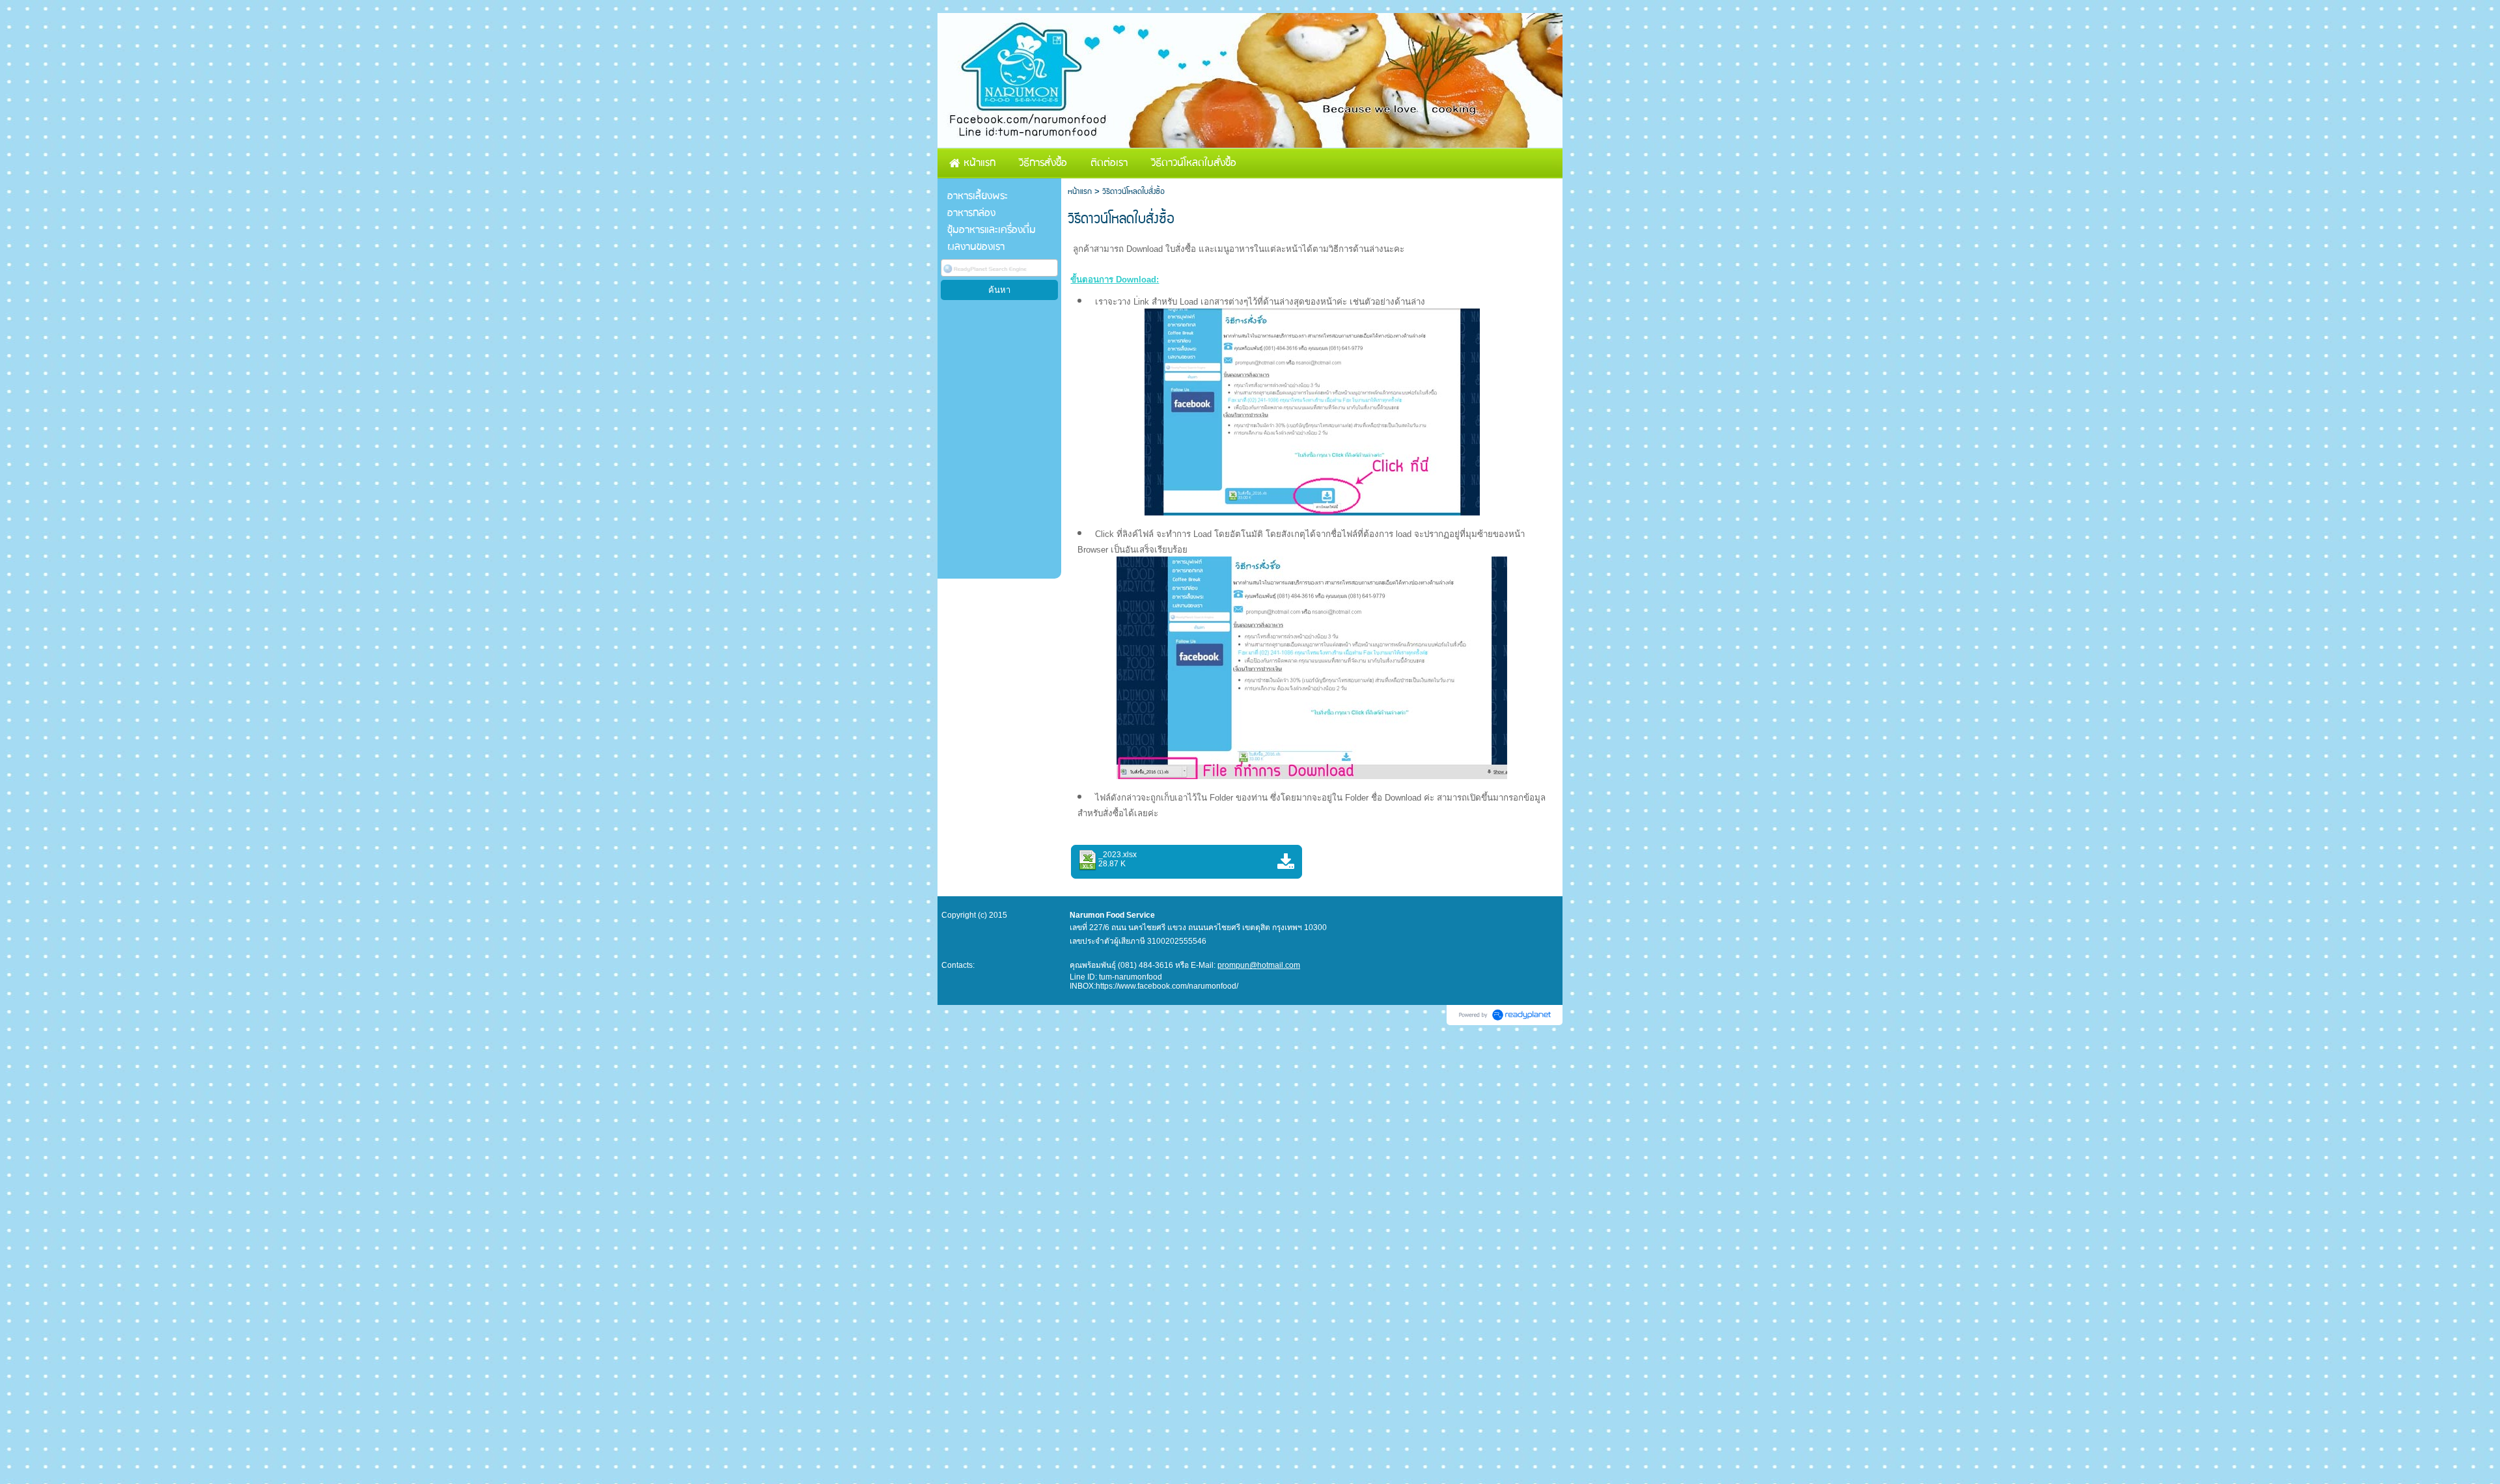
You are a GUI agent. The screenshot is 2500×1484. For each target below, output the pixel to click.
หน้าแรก (1080, 192)
